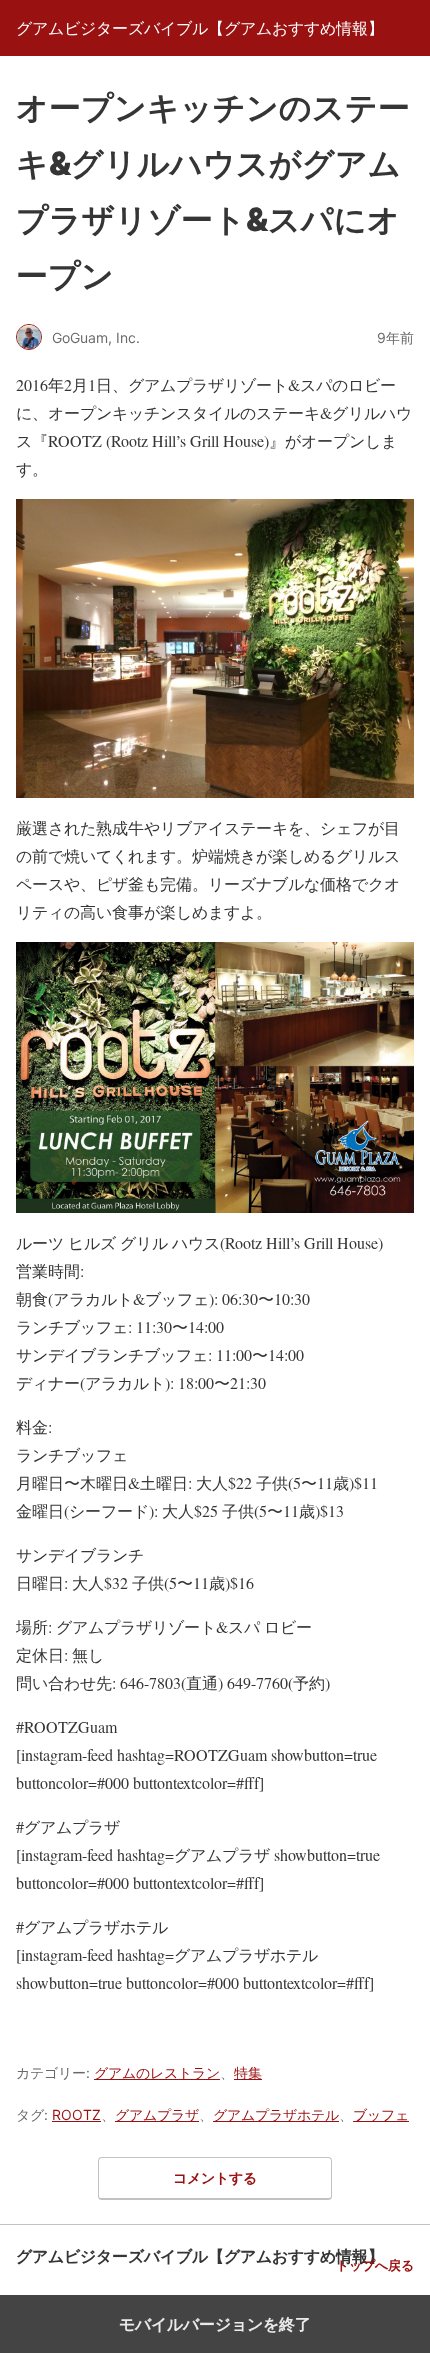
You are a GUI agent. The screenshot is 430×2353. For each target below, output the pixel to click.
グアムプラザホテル (276, 2114)
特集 (248, 2072)
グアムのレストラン (157, 2072)
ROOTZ (76, 2114)
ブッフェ (381, 2114)
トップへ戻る (375, 2265)
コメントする (215, 2177)
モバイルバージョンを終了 (215, 2324)
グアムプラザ (157, 2114)
